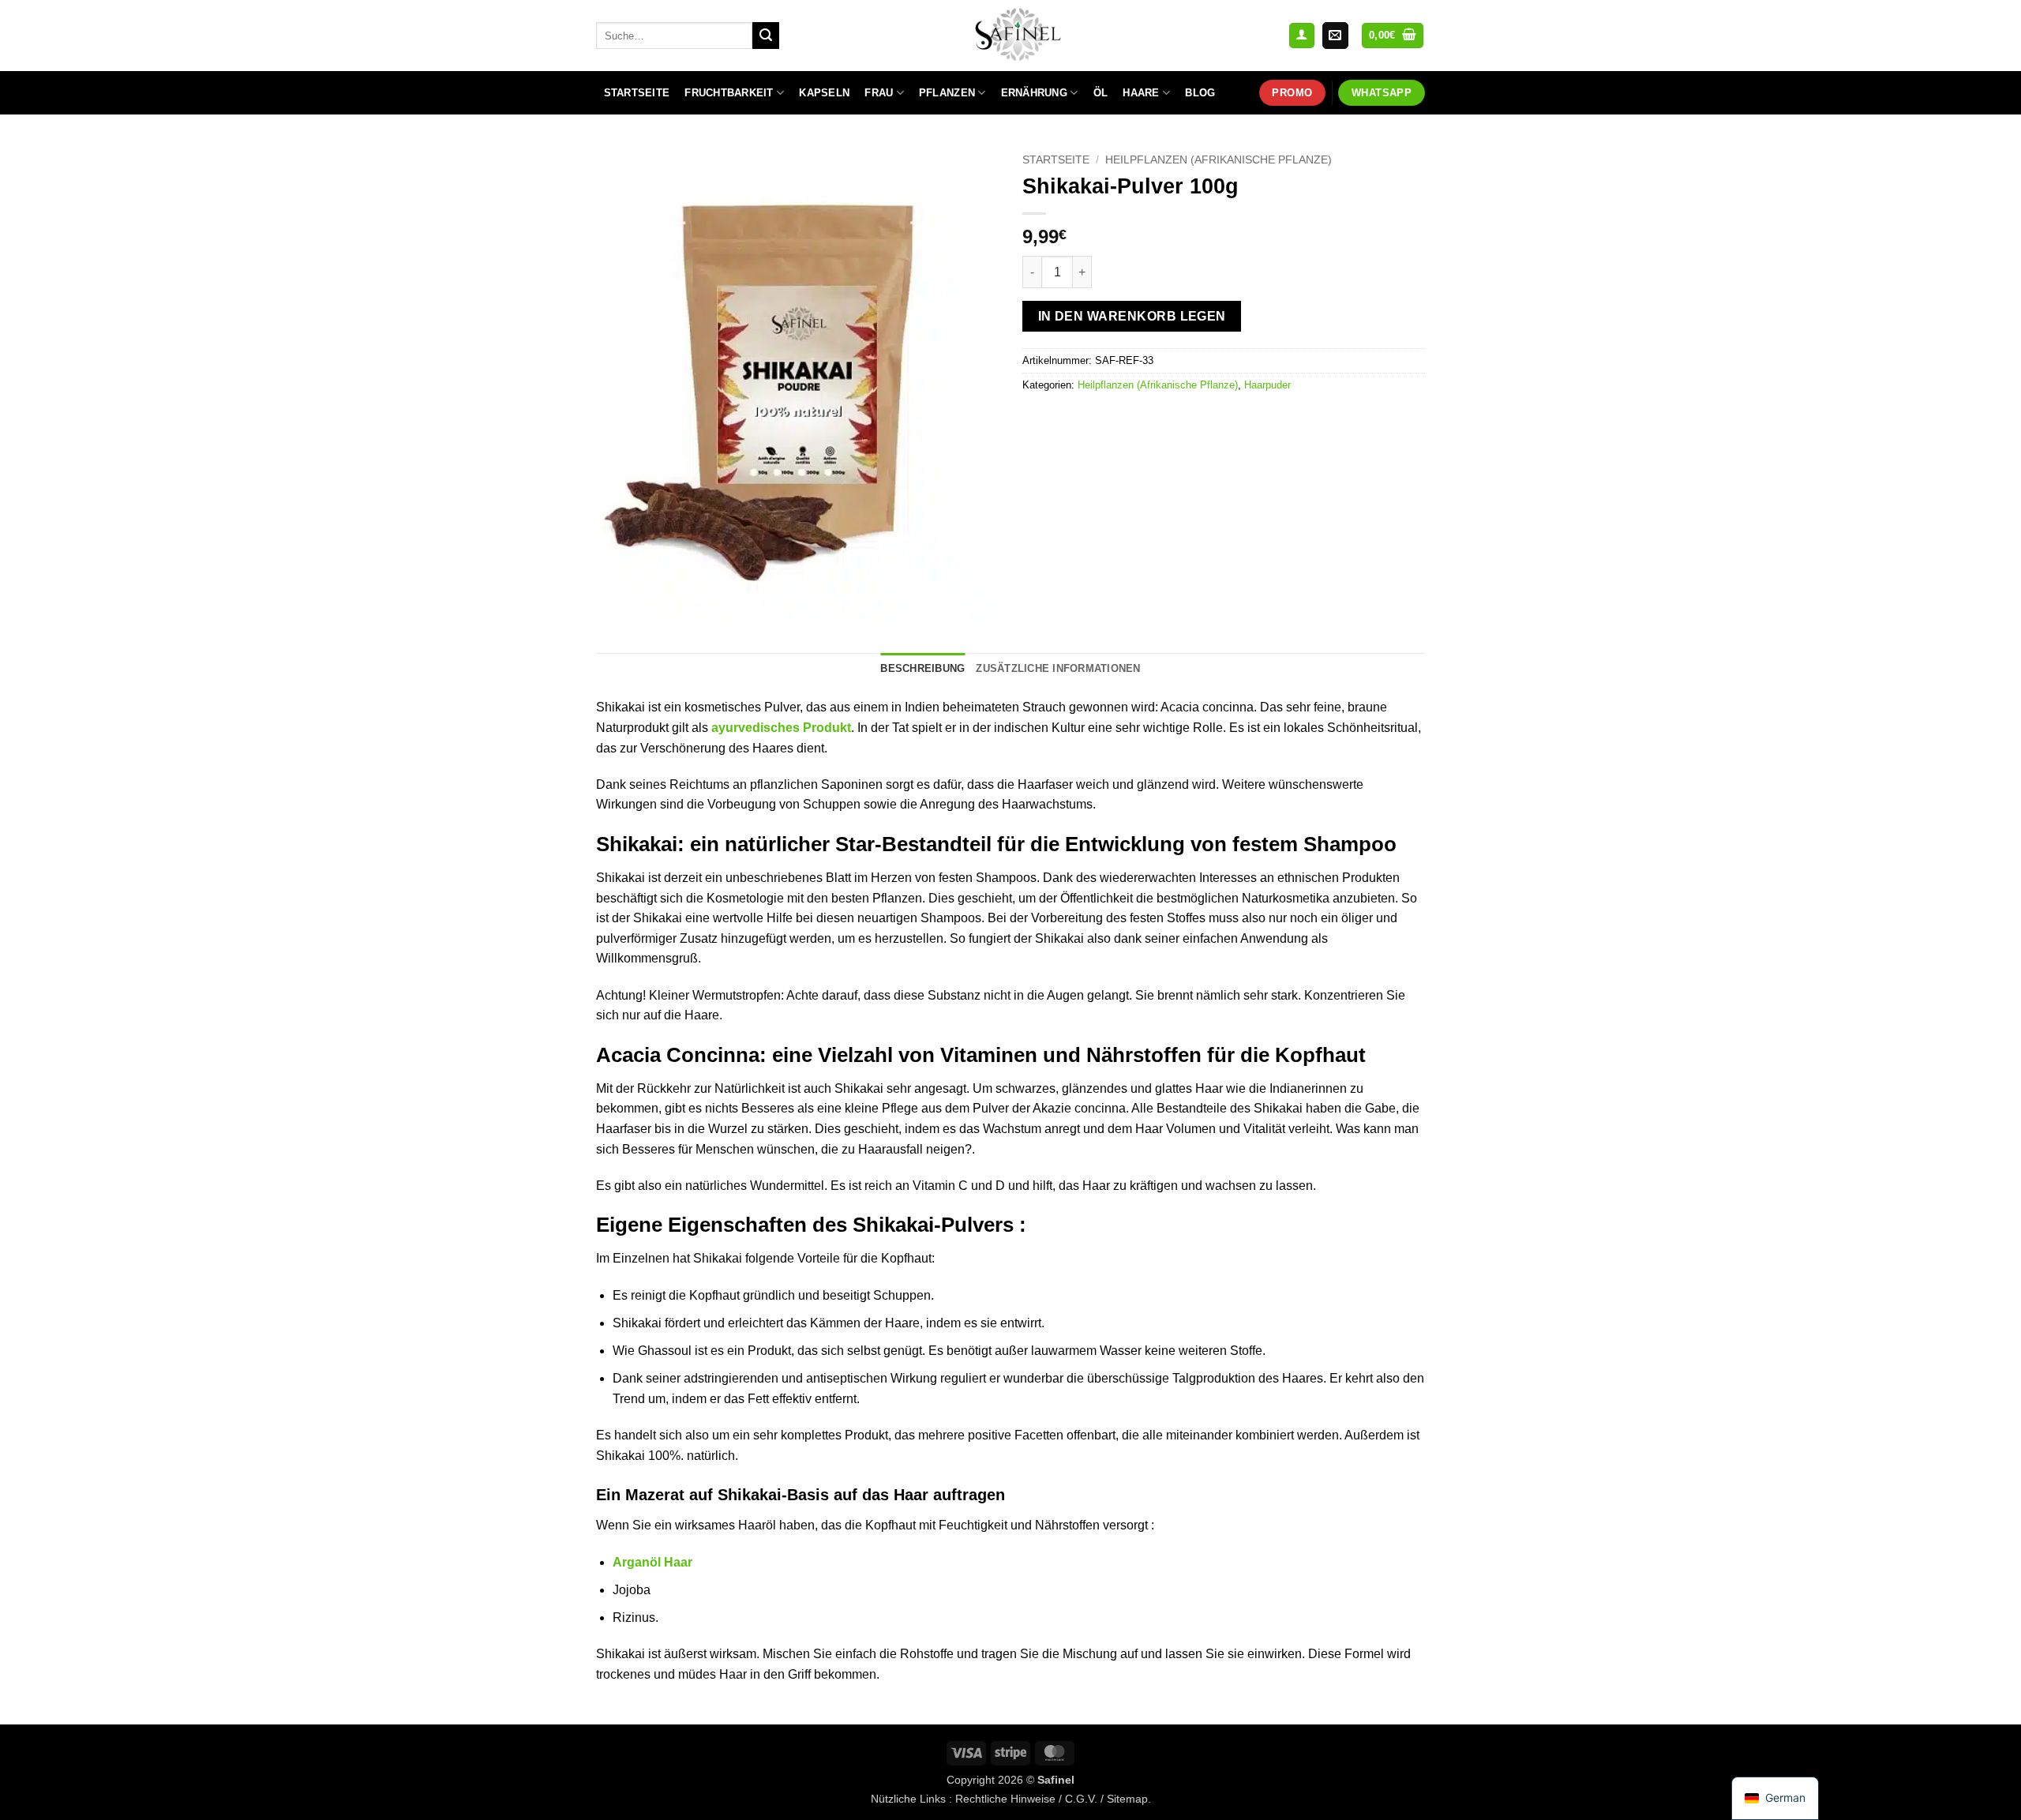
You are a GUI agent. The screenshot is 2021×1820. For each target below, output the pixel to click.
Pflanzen (947, 93)
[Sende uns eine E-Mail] (1335, 36)
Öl (1101, 93)
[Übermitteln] (766, 36)
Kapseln (824, 93)
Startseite (637, 93)
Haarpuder (1267, 385)
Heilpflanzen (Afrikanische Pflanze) (1219, 160)
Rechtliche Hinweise (1005, 1799)
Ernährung (1034, 93)
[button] (1302, 36)
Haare (1141, 93)
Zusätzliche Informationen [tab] (1058, 668)
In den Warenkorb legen (1132, 316)
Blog (1200, 93)
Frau (879, 93)
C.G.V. (1081, 1799)
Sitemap (1127, 1799)
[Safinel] (1010, 36)
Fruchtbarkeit (729, 93)
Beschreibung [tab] (922, 668)
